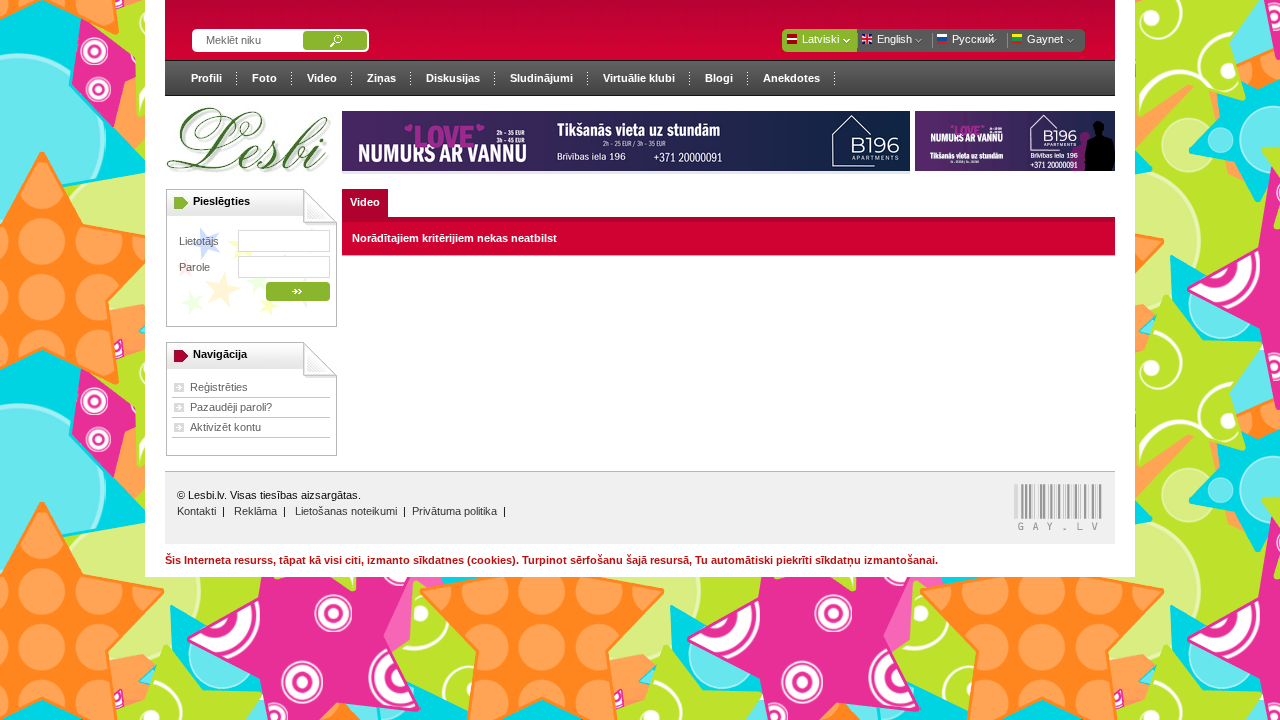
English (894, 39)
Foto (264, 78)
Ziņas (381, 78)
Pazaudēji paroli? (231, 407)
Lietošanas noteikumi (346, 511)
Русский (973, 39)
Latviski (820, 39)
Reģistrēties (219, 387)
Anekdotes (791, 78)
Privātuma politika (454, 511)
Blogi (719, 78)
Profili (206, 78)
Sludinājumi (541, 78)
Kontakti (196, 511)
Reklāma (255, 511)
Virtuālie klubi (639, 78)
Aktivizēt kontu (225, 427)
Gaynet (1045, 39)
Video (322, 78)
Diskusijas (453, 78)
